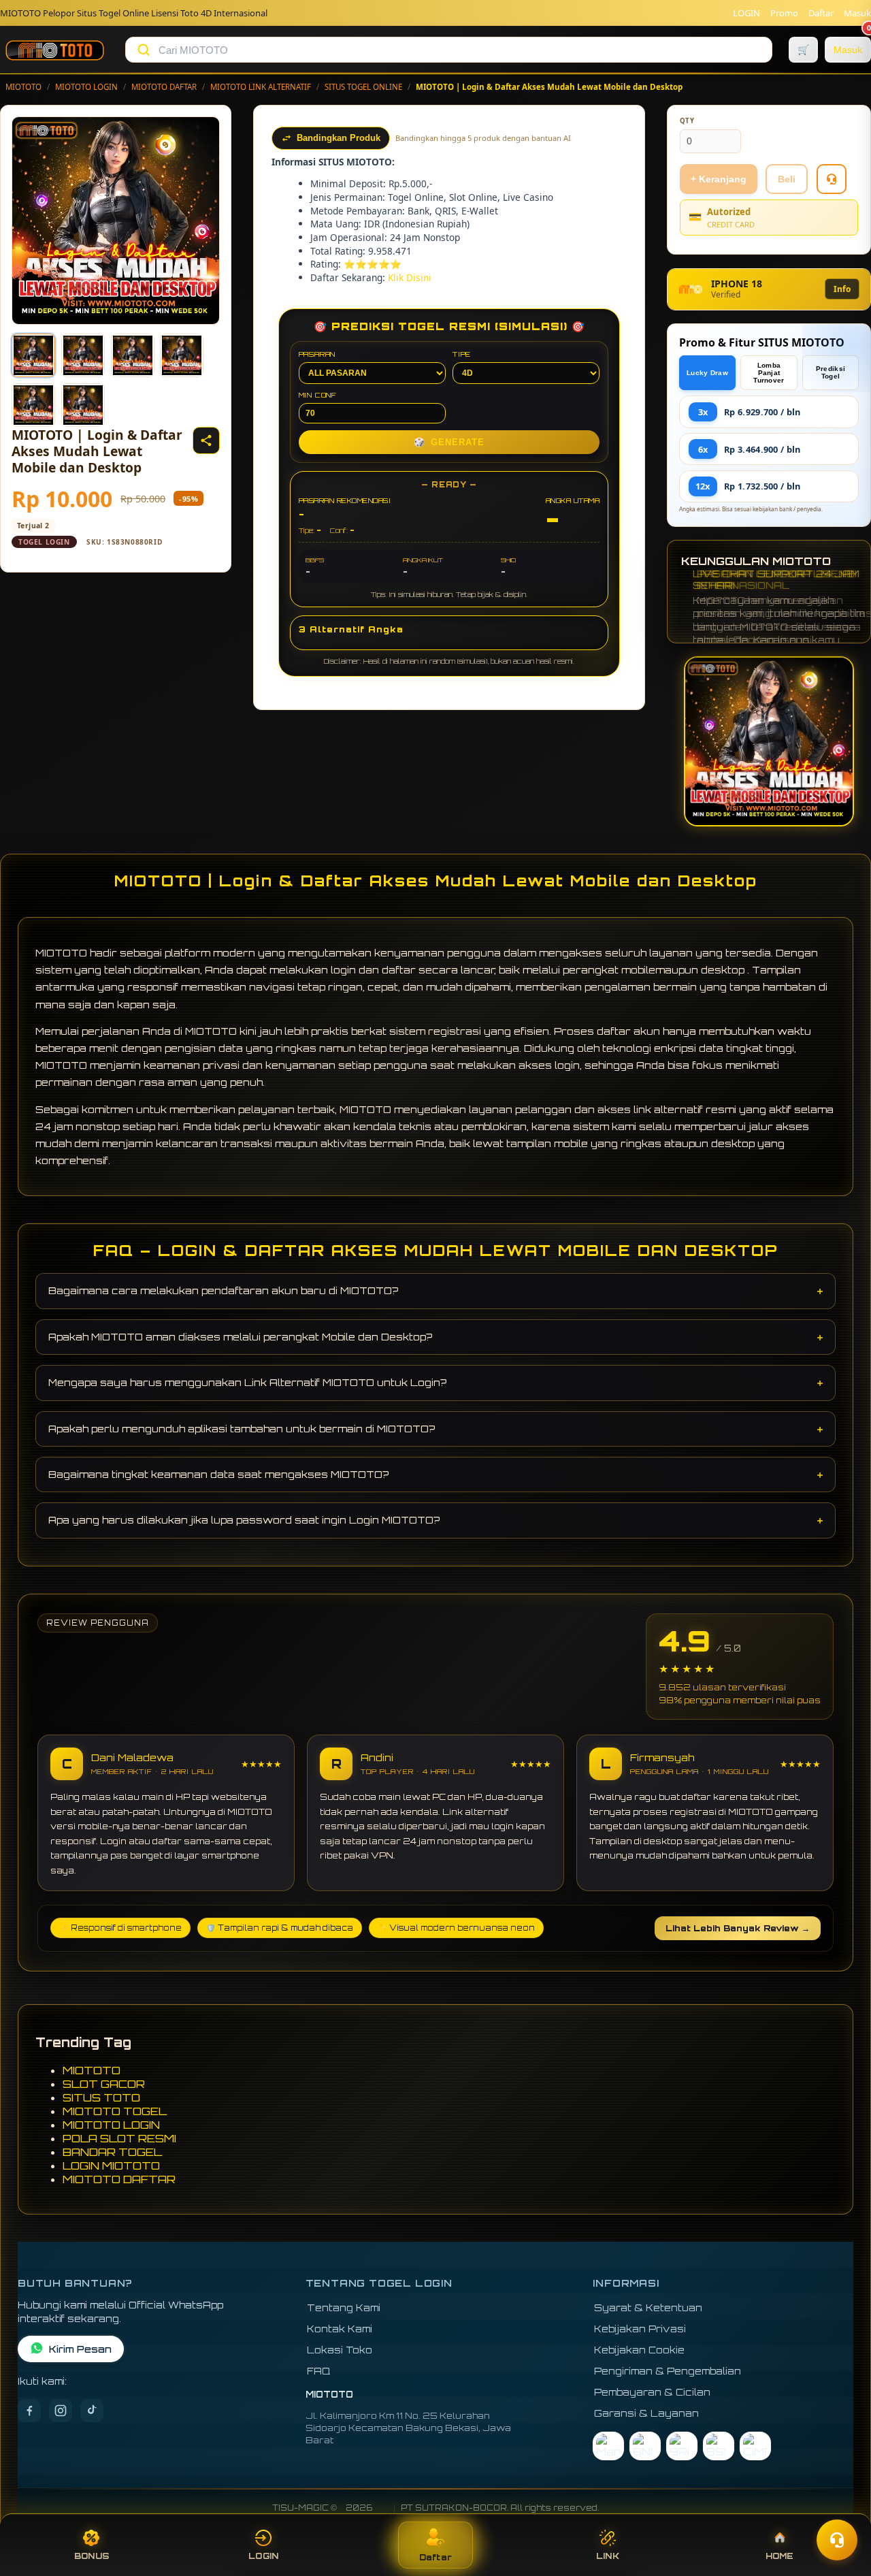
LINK (608, 2556)
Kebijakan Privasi (640, 2329)
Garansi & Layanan (646, 2413)
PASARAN (317, 354)
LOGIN (746, 13)
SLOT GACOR (104, 2084)
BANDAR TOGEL (112, 2152)
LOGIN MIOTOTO (111, 2166)
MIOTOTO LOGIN (86, 87)
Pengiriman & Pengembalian (668, 2371)
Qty (687, 121)
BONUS (92, 2556)
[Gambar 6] (83, 405)
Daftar (821, 13)
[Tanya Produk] (832, 179)
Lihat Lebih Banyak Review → (738, 1928)
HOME (780, 2556)
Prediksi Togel (831, 372)
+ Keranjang (719, 179)
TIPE (462, 354)
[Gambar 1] (33, 355)
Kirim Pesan (80, 2349)
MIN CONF (318, 395)
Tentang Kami (344, 2307)
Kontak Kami (340, 2329)
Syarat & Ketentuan (648, 2307)
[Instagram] (61, 2411)
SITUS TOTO (101, 2097)
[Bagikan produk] (206, 440)
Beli (787, 179)
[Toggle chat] (837, 2540)
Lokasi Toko (340, 2350)
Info (842, 289)
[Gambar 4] (182, 355)
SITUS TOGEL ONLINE (363, 87)
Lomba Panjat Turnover (769, 373)
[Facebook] (29, 2411)
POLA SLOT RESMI (119, 2138)
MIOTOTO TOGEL (115, 2111)
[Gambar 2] (83, 355)
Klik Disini (410, 277)
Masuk (857, 13)
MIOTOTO (23, 87)
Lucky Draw (707, 373)
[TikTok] (92, 2411)
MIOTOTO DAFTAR (164, 87)
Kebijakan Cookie (639, 2350)
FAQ (319, 2371)
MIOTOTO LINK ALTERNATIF (261, 87)
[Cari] (144, 50)
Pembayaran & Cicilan (652, 2392)
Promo (784, 13)
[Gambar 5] (33, 405)
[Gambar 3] (133, 355)
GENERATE (449, 442)
